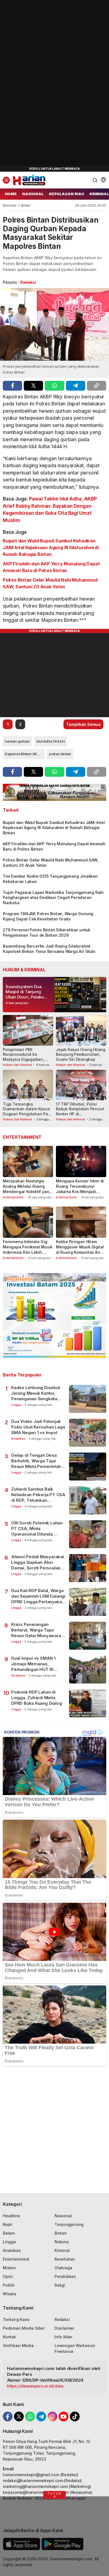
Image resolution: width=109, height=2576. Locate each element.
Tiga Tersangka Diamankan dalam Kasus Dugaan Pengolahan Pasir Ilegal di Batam (28, 1111)
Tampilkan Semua (83, 724)
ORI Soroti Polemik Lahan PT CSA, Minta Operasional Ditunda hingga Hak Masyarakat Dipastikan (37, 1529)
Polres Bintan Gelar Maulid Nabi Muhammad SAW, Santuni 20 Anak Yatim (50, 583)
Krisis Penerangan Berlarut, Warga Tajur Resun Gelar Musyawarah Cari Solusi (37, 1630)
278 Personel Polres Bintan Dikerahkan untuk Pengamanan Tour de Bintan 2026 (47, 932)
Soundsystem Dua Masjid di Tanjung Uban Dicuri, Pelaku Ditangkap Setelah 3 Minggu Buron (25, 997)
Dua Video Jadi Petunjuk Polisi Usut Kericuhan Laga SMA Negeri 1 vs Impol (38, 1427)
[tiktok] (75, 2416)
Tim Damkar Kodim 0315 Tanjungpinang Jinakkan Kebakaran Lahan (50, 879)
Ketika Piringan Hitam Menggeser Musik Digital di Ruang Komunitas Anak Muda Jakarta (80, 1250)
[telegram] (76, 386)
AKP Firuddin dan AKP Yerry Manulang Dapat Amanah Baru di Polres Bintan (51, 567)
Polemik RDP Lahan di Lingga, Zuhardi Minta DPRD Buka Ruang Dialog (36, 1698)
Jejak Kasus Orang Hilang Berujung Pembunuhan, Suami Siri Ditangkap (81, 1054)
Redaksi (28, 282)
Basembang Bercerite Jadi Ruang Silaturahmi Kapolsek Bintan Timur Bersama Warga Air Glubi (49, 949)
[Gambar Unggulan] (54, 324)
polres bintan (60, 754)
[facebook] (12, 386)
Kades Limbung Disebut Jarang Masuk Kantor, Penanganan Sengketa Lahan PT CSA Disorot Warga (36, 1393)
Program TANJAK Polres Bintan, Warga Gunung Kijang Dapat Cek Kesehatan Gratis (48, 916)
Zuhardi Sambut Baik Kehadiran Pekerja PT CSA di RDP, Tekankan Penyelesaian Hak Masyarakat (38, 1495)
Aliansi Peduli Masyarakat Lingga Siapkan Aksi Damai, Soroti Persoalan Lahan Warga (38, 1563)
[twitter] (33, 386)
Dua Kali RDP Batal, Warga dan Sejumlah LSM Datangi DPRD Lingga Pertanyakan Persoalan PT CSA (38, 1596)
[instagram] (52, 2416)
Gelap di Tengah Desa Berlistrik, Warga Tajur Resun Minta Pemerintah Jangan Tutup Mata (36, 1461)
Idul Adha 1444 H (51, 741)
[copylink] (97, 386)
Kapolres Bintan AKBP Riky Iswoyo (25, 754)
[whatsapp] (54, 386)
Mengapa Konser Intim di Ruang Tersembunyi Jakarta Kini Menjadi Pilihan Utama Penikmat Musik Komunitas (80, 1192)
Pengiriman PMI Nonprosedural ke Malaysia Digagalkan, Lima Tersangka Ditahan (26, 1057)
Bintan (26, 205)
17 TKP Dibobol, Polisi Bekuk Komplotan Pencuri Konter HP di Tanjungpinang (80, 1111)
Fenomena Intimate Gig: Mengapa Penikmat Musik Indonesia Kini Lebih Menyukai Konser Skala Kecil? (28, 1252)
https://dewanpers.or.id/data (35, 2386)
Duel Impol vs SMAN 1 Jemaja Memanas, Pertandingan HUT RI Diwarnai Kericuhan (33, 1664)
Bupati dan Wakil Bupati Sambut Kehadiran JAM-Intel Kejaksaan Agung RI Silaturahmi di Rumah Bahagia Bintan (51, 547)
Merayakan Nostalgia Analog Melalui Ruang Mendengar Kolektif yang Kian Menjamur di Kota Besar (27, 1192)
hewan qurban (17, 741)
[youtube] (64, 2416)
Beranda (10, 205)
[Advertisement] (42, 84)
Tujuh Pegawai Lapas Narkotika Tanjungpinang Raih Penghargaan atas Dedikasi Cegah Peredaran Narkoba (53, 898)
